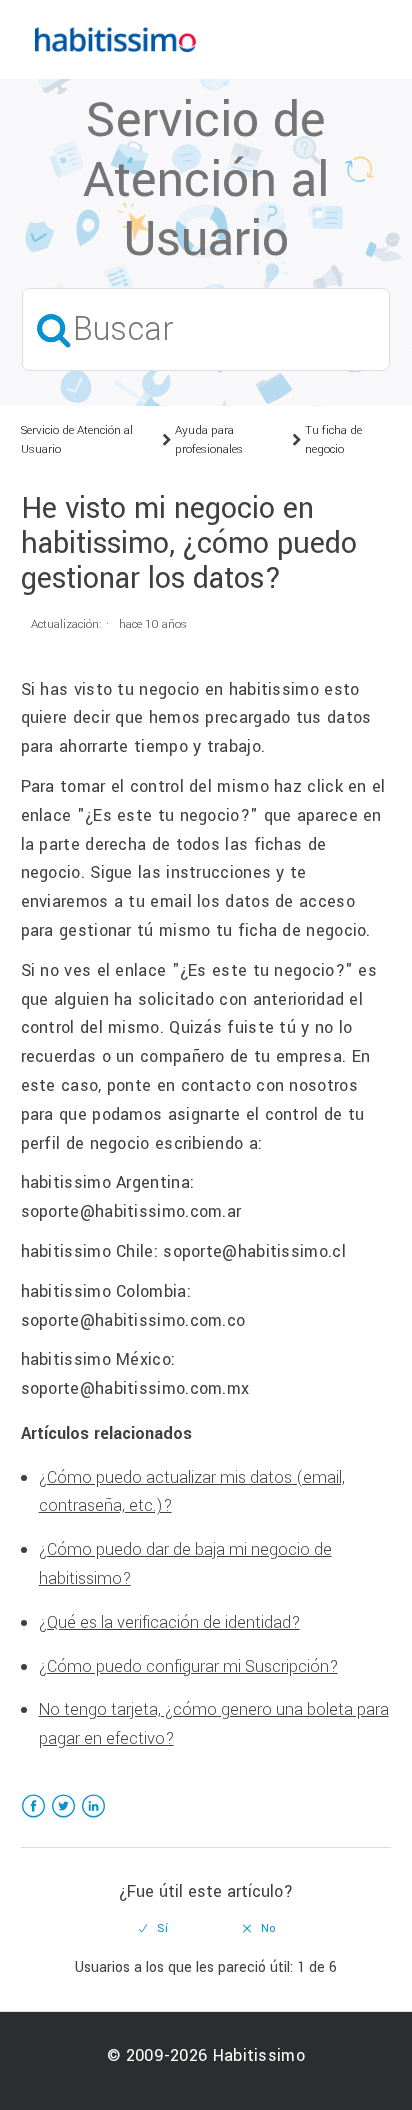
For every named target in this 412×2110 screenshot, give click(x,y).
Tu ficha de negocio (333, 440)
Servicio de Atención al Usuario (77, 440)
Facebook (33, 1818)
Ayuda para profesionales (209, 440)
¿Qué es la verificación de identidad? (169, 1622)
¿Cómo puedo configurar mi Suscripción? (188, 1666)
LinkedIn (93, 1818)
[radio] (154, 1929)
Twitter (63, 1818)
